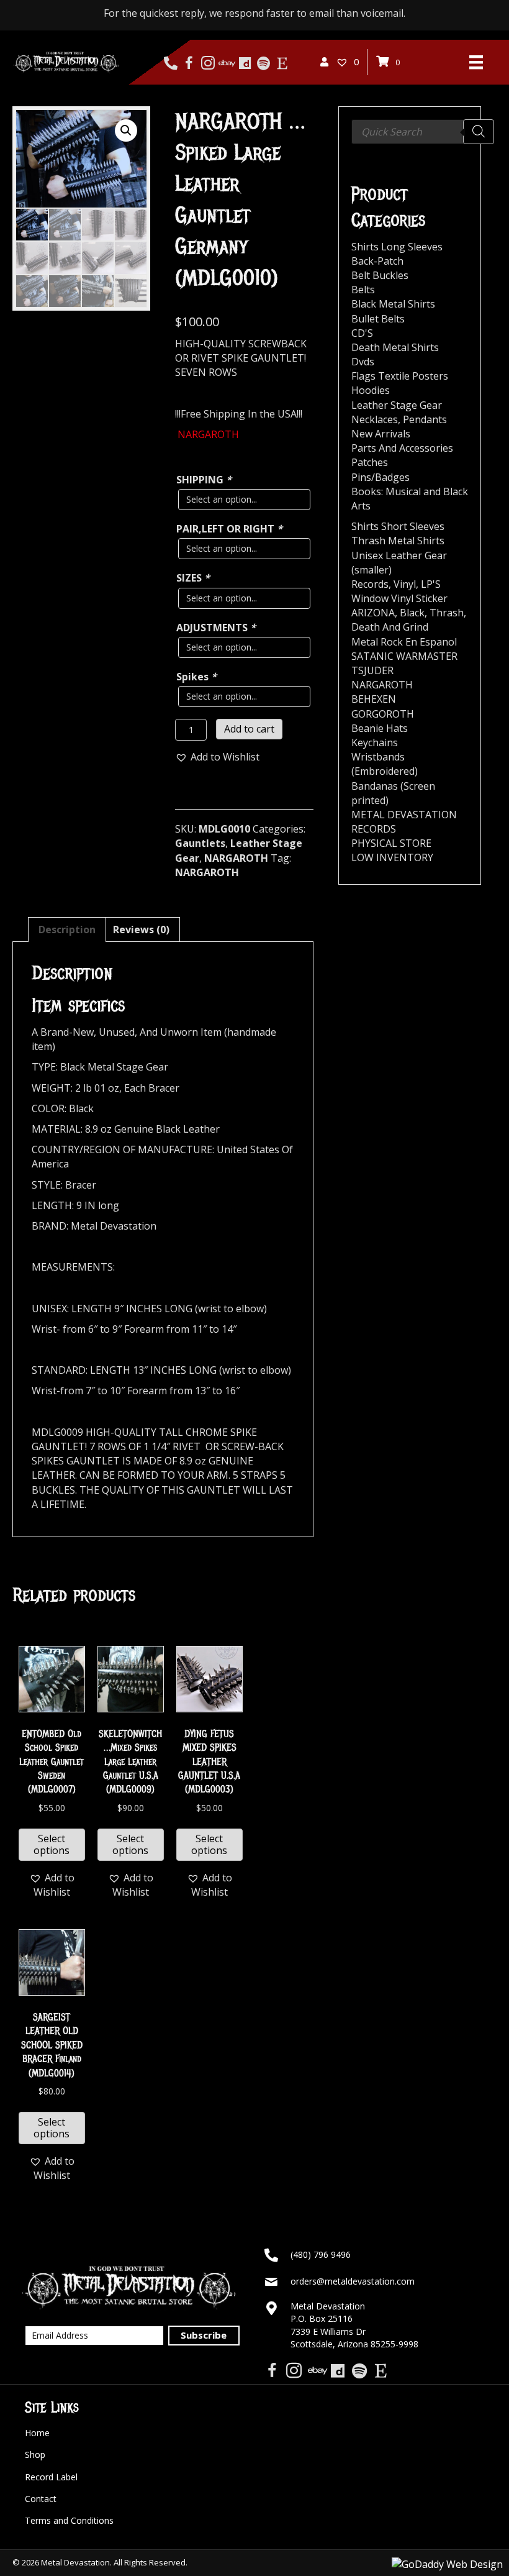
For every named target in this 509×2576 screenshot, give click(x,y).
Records (370, 584)
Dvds (363, 362)
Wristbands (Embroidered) (385, 764)
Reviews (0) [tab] (141, 929)
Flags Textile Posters (400, 376)
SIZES (193, 578)
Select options (52, 1844)
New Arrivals (381, 434)
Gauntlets (200, 843)
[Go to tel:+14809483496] (170, 63)
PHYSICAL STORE (391, 843)
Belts (363, 290)
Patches (370, 462)
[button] (126, 130)
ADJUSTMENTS (216, 628)
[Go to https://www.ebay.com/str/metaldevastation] (226, 63)
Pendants (425, 419)
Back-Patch (377, 261)
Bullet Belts (378, 319)
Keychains (375, 742)
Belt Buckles (380, 275)
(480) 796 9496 (321, 2254)
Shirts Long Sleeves (397, 247)
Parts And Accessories (402, 448)
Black (412, 613)
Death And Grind (390, 627)
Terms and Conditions (69, 2520)
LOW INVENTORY (392, 857)
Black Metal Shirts (393, 304)
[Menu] (476, 62)
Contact (41, 2499)
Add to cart (249, 729)
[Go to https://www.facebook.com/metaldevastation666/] (189, 64)
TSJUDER (372, 670)
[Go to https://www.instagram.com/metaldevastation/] (208, 64)
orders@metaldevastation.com (353, 2281)
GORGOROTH (383, 714)
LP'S (431, 584)
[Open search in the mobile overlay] (423, 132)
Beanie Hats (380, 728)
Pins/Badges (381, 477)
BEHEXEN (374, 699)
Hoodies (371, 390)
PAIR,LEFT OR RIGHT (229, 529)
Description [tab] (67, 929)
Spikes (196, 677)
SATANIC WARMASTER (404, 656)
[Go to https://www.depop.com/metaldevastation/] (245, 63)
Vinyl (405, 584)
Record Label (51, 2477)
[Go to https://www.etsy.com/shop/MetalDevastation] (282, 63)
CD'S (362, 333)
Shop (35, 2455)
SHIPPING (204, 480)
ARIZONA (373, 613)
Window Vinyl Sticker (399, 598)
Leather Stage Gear (397, 405)
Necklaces (375, 419)
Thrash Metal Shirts (398, 541)
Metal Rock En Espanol (404, 642)
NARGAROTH (236, 858)
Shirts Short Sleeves (398, 526)
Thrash (447, 613)
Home (37, 2433)
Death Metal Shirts (395, 347)
